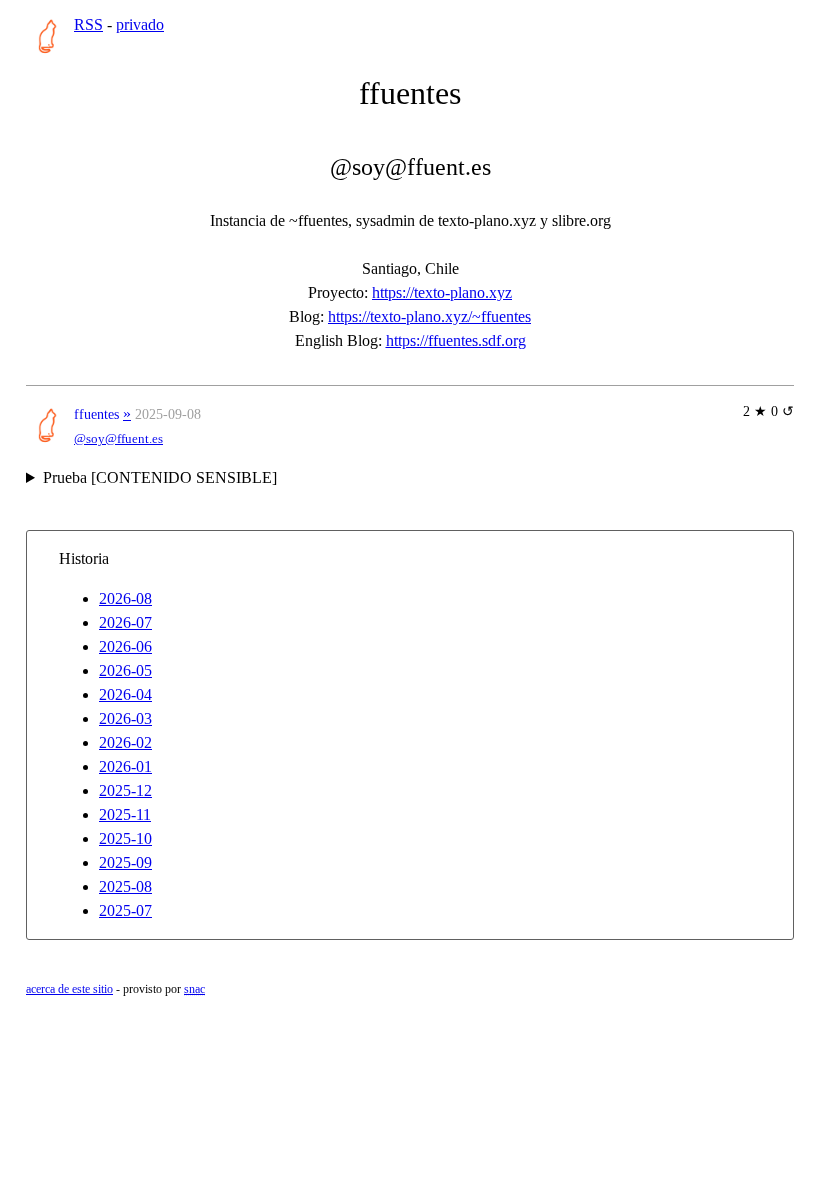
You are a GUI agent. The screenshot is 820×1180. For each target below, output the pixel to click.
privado (140, 24)
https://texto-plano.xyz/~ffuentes (429, 316)
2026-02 (125, 742)
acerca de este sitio (69, 989)
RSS (88, 24)
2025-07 (125, 910)
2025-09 (125, 862)
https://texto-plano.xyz (442, 292)
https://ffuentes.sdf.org (456, 340)
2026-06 (125, 646)
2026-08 (125, 598)
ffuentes (96, 414)
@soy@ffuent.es (118, 439)
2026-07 (125, 622)
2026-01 (125, 766)
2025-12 (125, 790)
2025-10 (125, 838)
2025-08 (125, 886)
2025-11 (125, 814)
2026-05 (125, 670)
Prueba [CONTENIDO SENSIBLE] (160, 477)
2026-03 (125, 718)
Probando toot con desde (163, 479)
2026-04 (125, 694)
